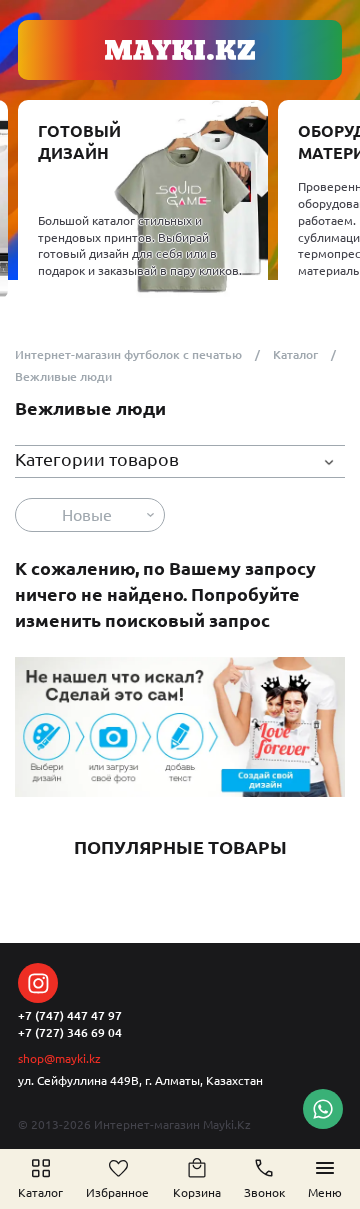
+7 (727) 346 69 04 (70, 1032)
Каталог (295, 354)
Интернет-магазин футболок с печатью (128, 354)
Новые (87, 515)
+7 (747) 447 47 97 (70, 1015)
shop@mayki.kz (59, 1058)
